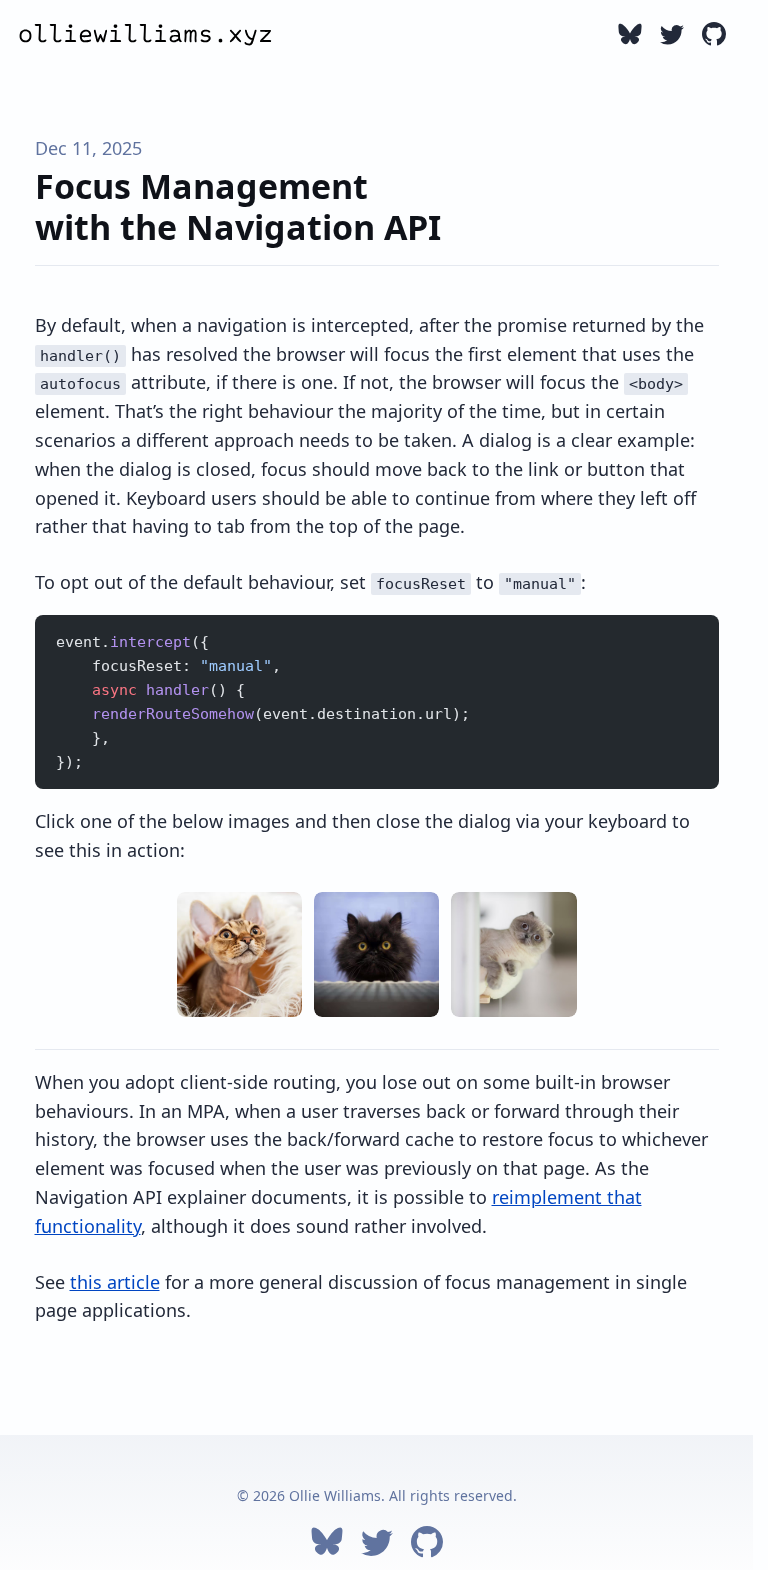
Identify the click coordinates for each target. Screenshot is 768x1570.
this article (115, 1282)
